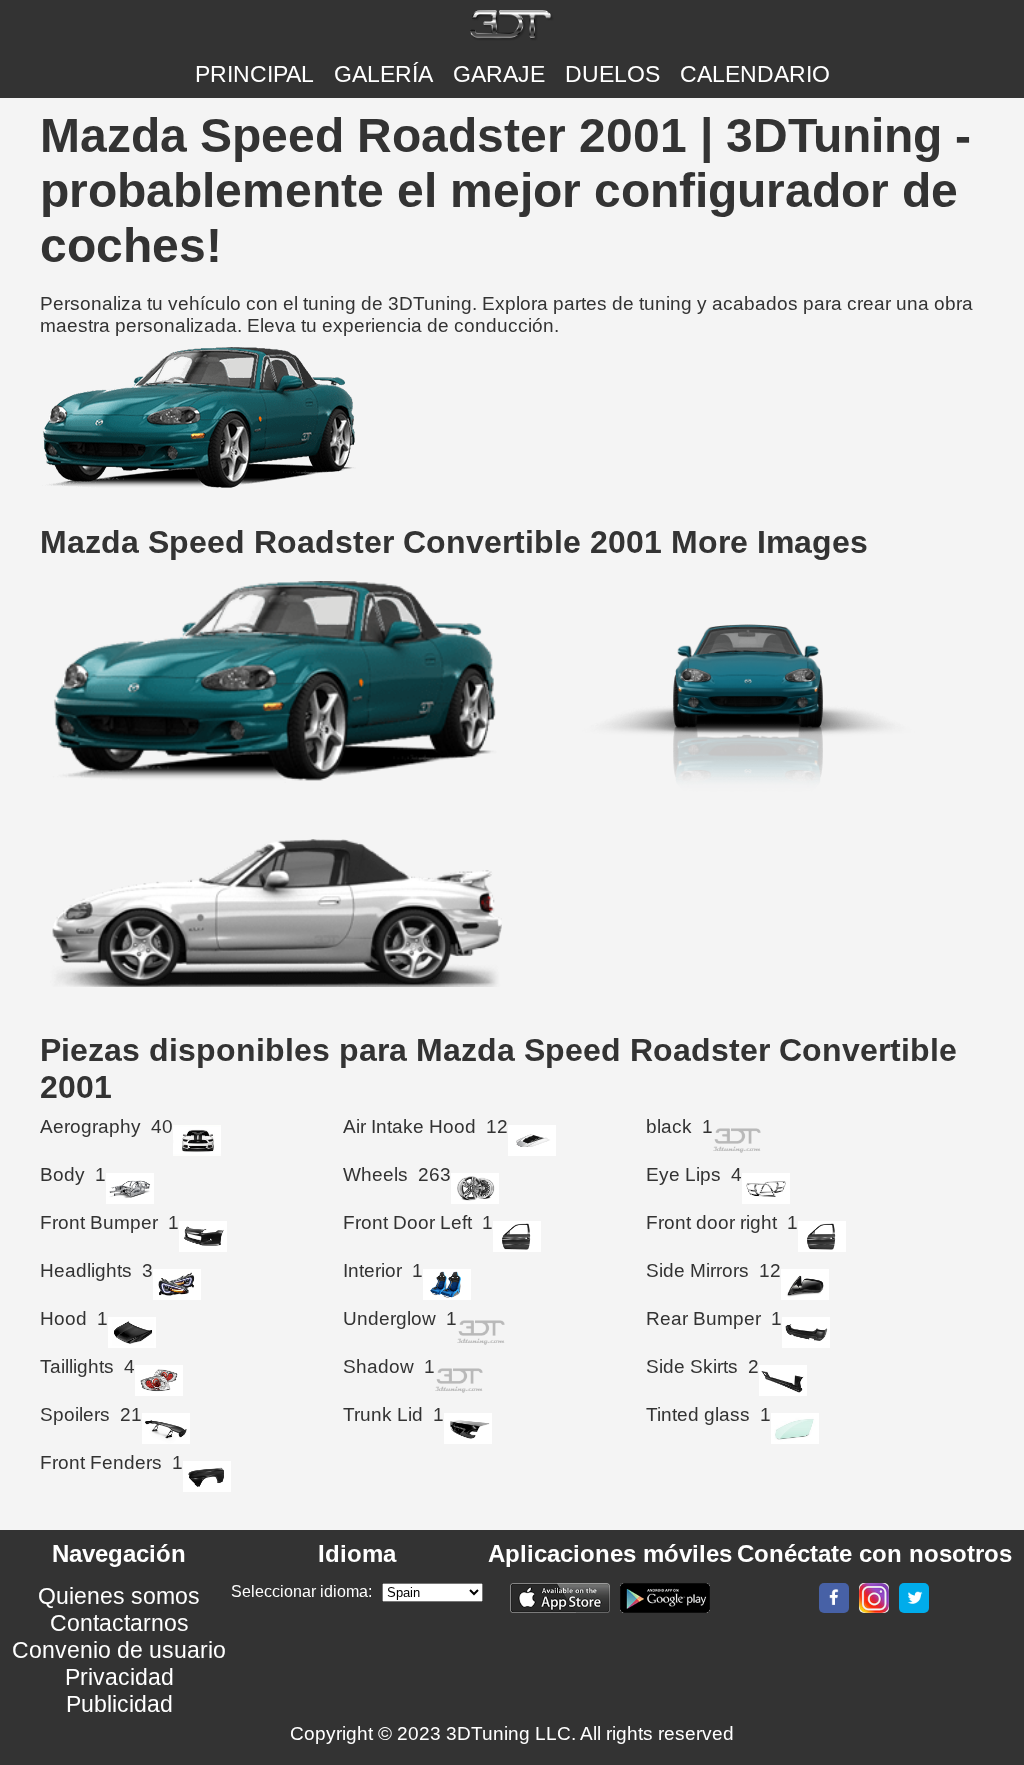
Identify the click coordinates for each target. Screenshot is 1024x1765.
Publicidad (119, 1704)
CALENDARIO (755, 74)
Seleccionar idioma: (301, 1591)
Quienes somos (119, 1596)
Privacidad (119, 1677)
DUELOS (612, 74)
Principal (254, 74)
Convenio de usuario (119, 1650)
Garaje (499, 74)
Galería (383, 74)
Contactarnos (119, 1623)
